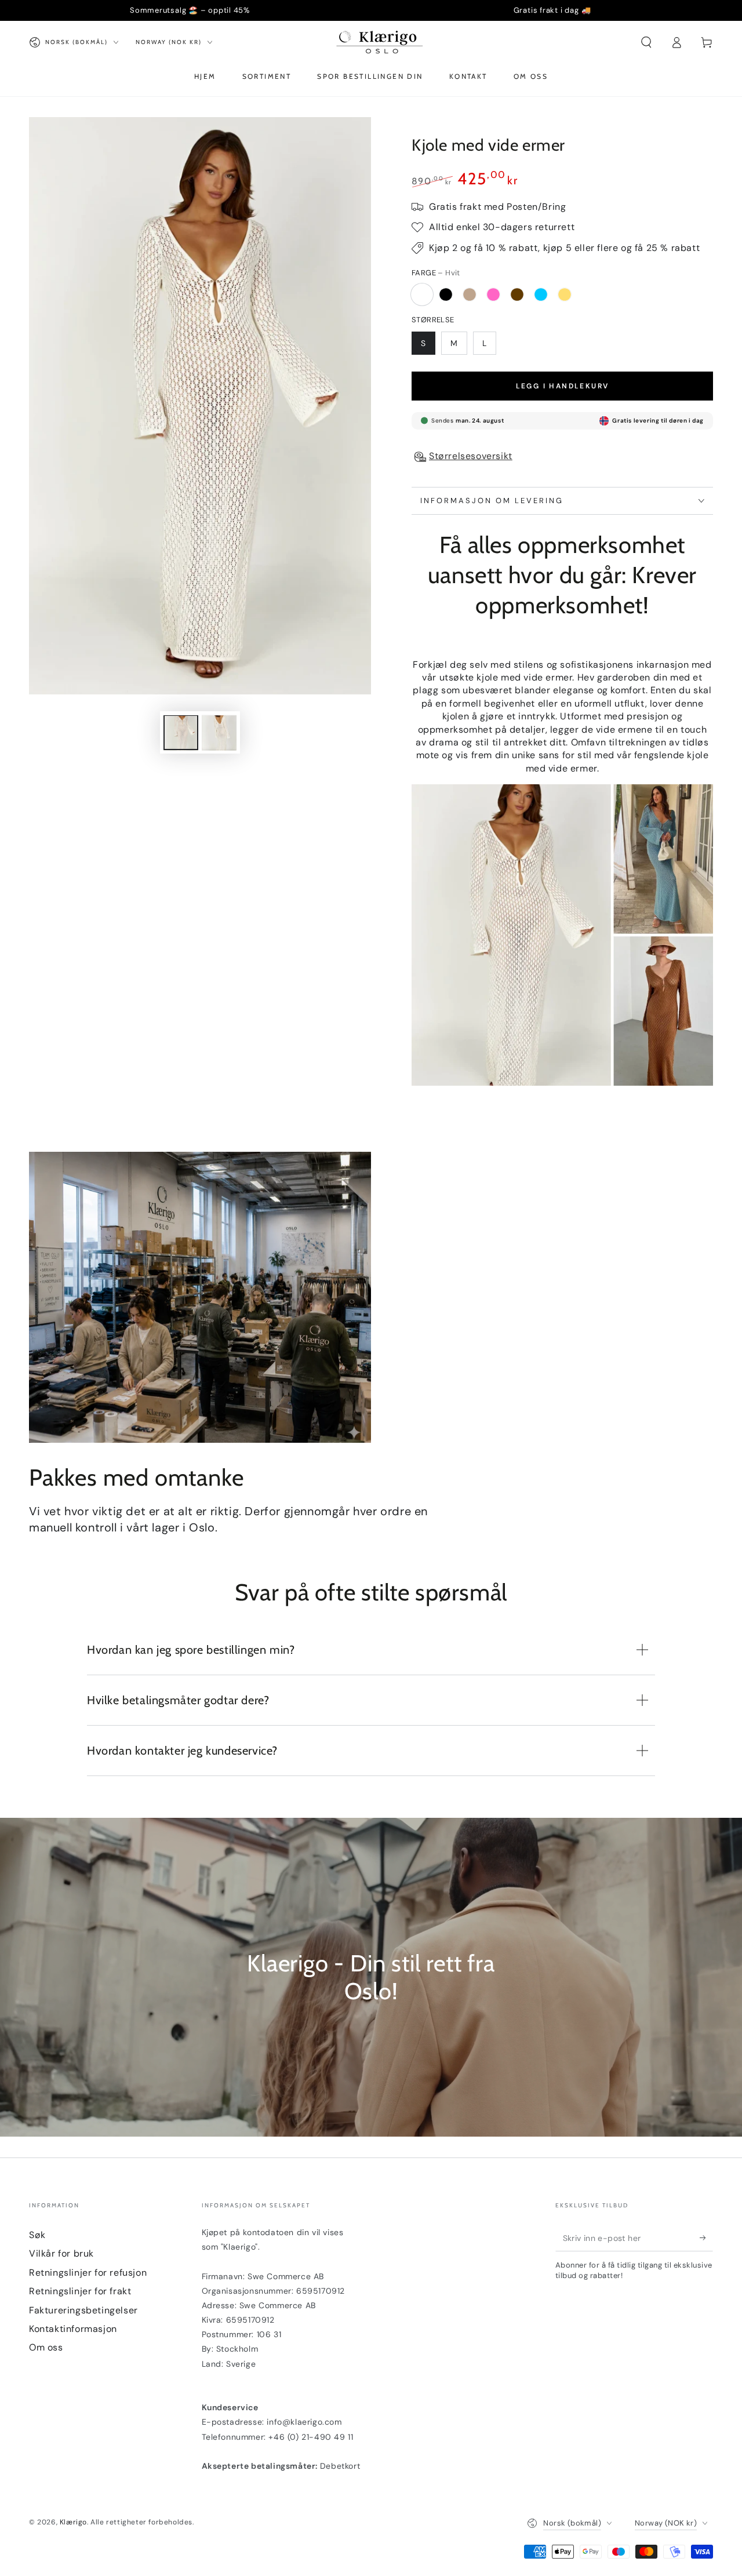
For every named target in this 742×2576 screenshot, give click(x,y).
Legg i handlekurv (563, 386)
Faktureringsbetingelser (83, 2310)
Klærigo (73, 2522)
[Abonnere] (706, 2238)
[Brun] (517, 294)
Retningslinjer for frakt (80, 2291)
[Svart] (446, 294)
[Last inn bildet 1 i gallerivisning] (181, 733)
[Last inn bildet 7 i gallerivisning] (219, 733)
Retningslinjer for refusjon (88, 2273)
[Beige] (470, 294)
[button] (646, 42)
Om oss (46, 2347)
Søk (37, 2235)
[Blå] (541, 294)
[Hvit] (422, 294)
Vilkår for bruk (61, 2253)
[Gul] (565, 294)
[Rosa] (493, 294)
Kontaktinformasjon (73, 2329)
